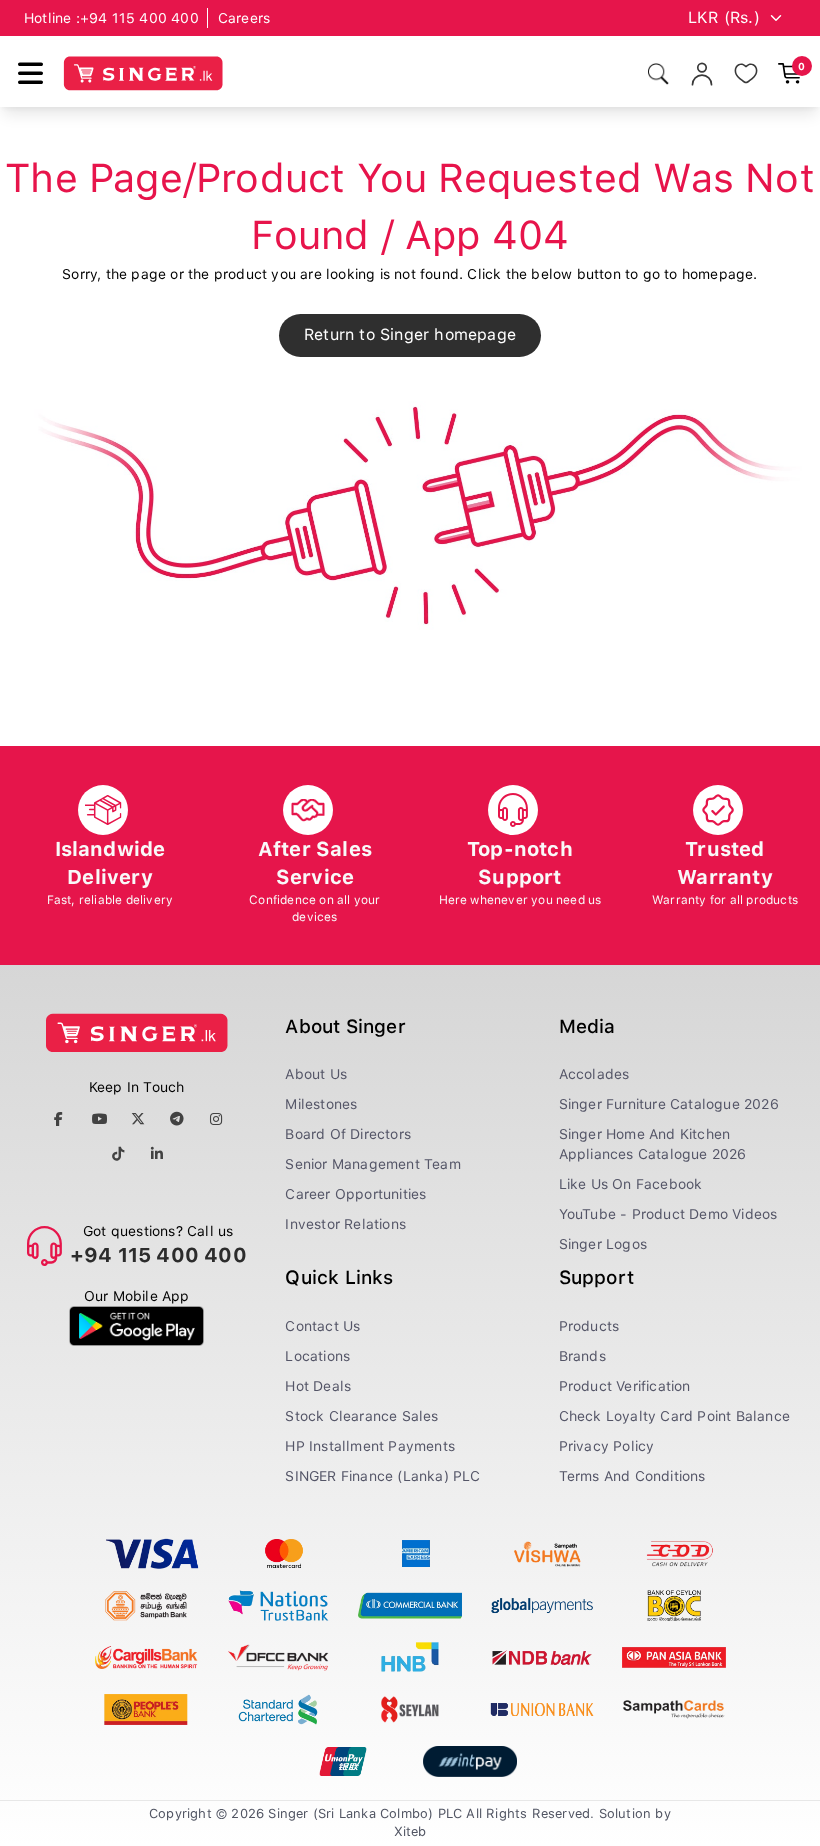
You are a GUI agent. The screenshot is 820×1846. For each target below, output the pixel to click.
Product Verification (625, 1386)
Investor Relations (345, 1224)
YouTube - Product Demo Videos (668, 1214)
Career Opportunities (355, 1194)
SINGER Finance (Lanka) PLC (382, 1476)
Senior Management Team (372, 1164)
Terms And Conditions (632, 1476)
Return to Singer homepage (410, 334)
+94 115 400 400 (139, 18)
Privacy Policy (607, 1446)
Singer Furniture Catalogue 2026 (669, 1104)
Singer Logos (603, 1244)
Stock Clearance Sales (361, 1416)
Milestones (321, 1104)
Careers (244, 18)
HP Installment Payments (370, 1446)
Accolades (594, 1074)
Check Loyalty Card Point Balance (674, 1416)
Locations (317, 1356)
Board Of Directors (348, 1134)
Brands (582, 1356)
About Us (316, 1074)
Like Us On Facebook (631, 1184)
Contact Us (322, 1326)
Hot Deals (318, 1386)
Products (589, 1326)
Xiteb (410, 1831)
